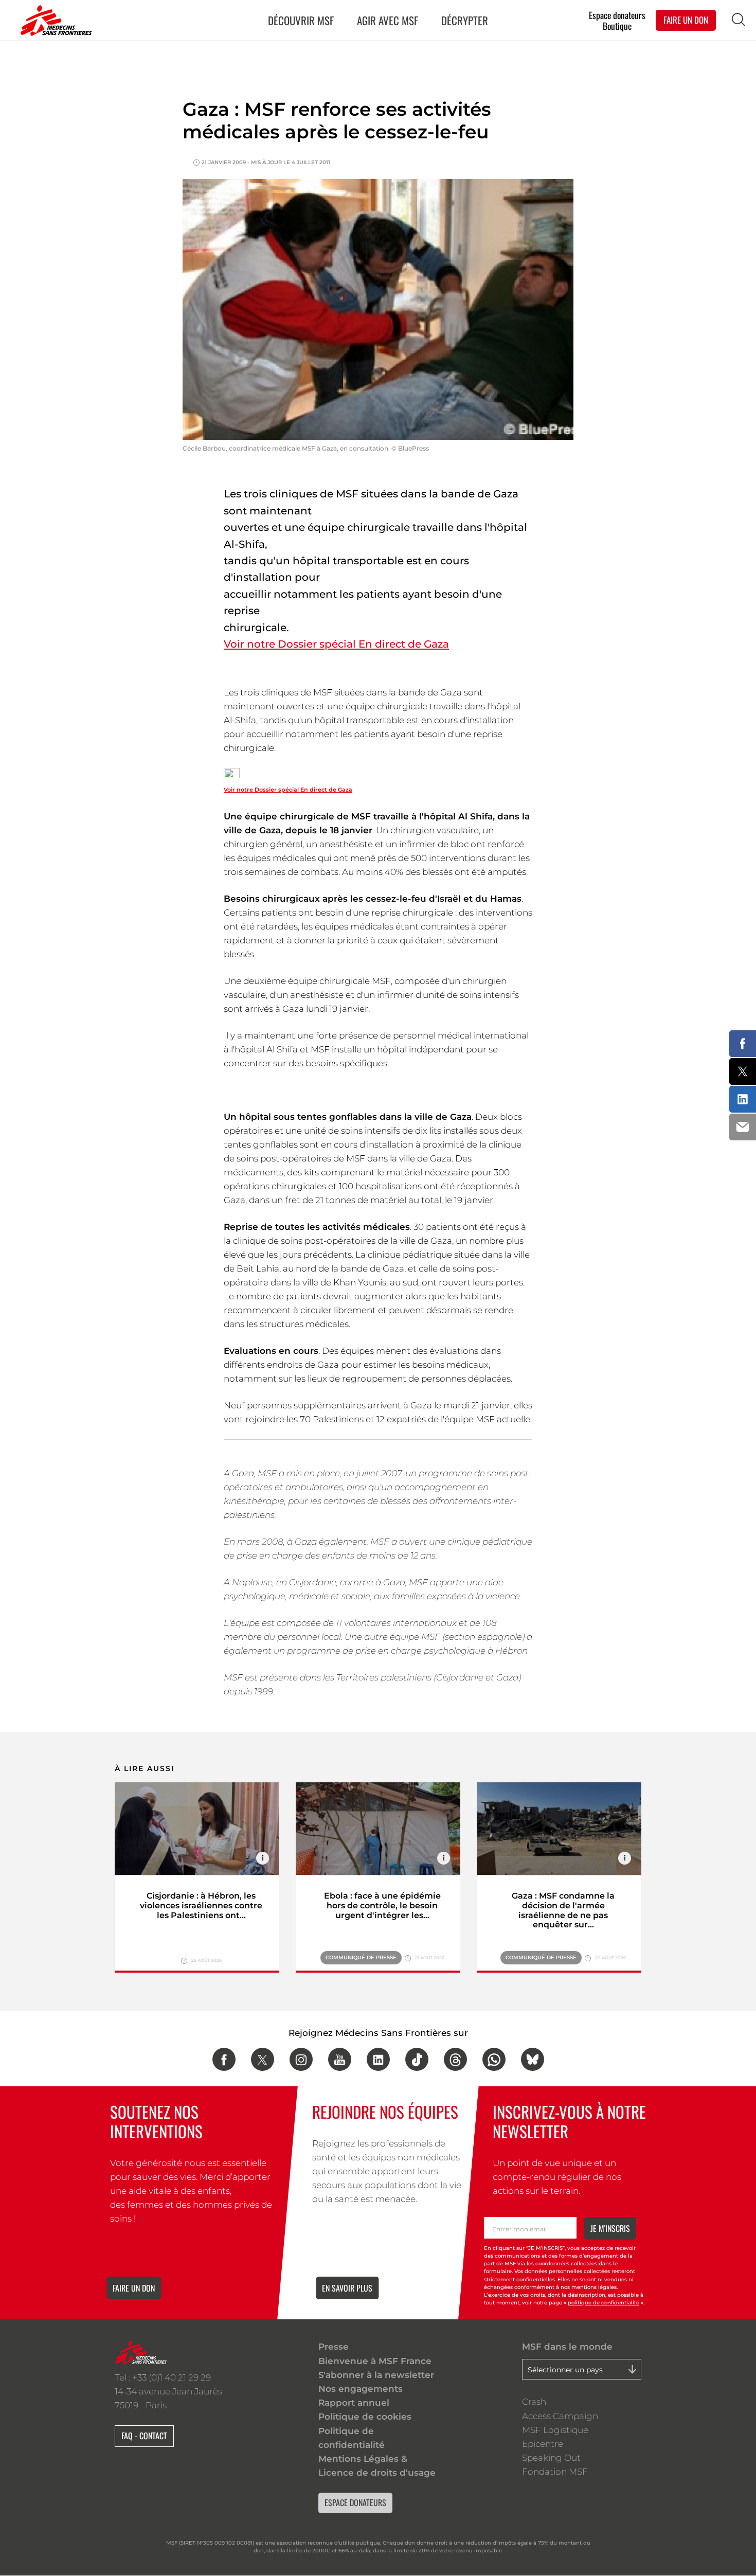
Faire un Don (686, 20)
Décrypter (465, 20)
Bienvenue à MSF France (375, 2361)
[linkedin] (378, 2059)
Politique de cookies (365, 2417)
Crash (534, 2402)
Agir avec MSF (388, 20)
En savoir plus (347, 2288)
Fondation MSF (555, 2472)
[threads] (455, 2059)
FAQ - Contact (144, 2436)
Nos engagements (361, 2389)
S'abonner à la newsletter (376, 2375)
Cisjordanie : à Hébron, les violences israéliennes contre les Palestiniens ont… (201, 1906)
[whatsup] (494, 2059)
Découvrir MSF (301, 20)
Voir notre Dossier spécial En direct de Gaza (336, 644)
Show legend (263, 1858)
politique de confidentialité (604, 2303)
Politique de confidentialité (352, 2438)
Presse (334, 2347)
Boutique (617, 26)
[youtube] (340, 2059)
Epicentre (543, 2444)
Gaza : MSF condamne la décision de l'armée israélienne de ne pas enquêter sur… (563, 1910)
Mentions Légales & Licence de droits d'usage (377, 2466)
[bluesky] (533, 2059)
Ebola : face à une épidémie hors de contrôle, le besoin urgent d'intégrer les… (382, 1906)
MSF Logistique (555, 2430)
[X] (263, 2059)
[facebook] (224, 2059)
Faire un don (134, 2288)
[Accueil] (54, 21)
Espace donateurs (617, 15)
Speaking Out (551, 2458)
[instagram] (301, 2059)
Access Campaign (560, 2416)
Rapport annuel (354, 2403)
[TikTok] (417, 2059)
